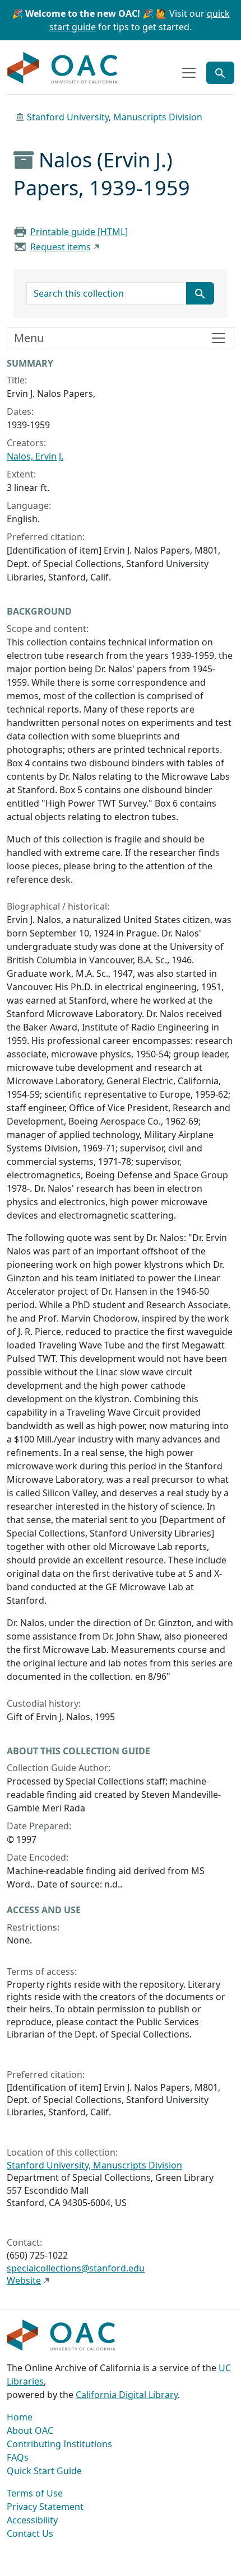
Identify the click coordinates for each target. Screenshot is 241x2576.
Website (24, 2280)
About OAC (30, 2430)
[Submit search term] (200, 293)
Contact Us (30, 2533)
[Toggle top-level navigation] (189, 73)
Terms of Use (35, 2493)
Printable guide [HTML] (79, 232)
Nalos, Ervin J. (35, 456)
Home (20, 2417)
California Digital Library (127, 2395)
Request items (61, 247)
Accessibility (32, 2520)
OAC (63, 68)
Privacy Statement (45, 2507)
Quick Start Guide (44, 2471)
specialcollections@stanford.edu (76, 2268)
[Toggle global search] (220, 73)
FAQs (18, 2457)
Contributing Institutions (59, 2444)
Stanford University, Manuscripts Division (115, 117)
